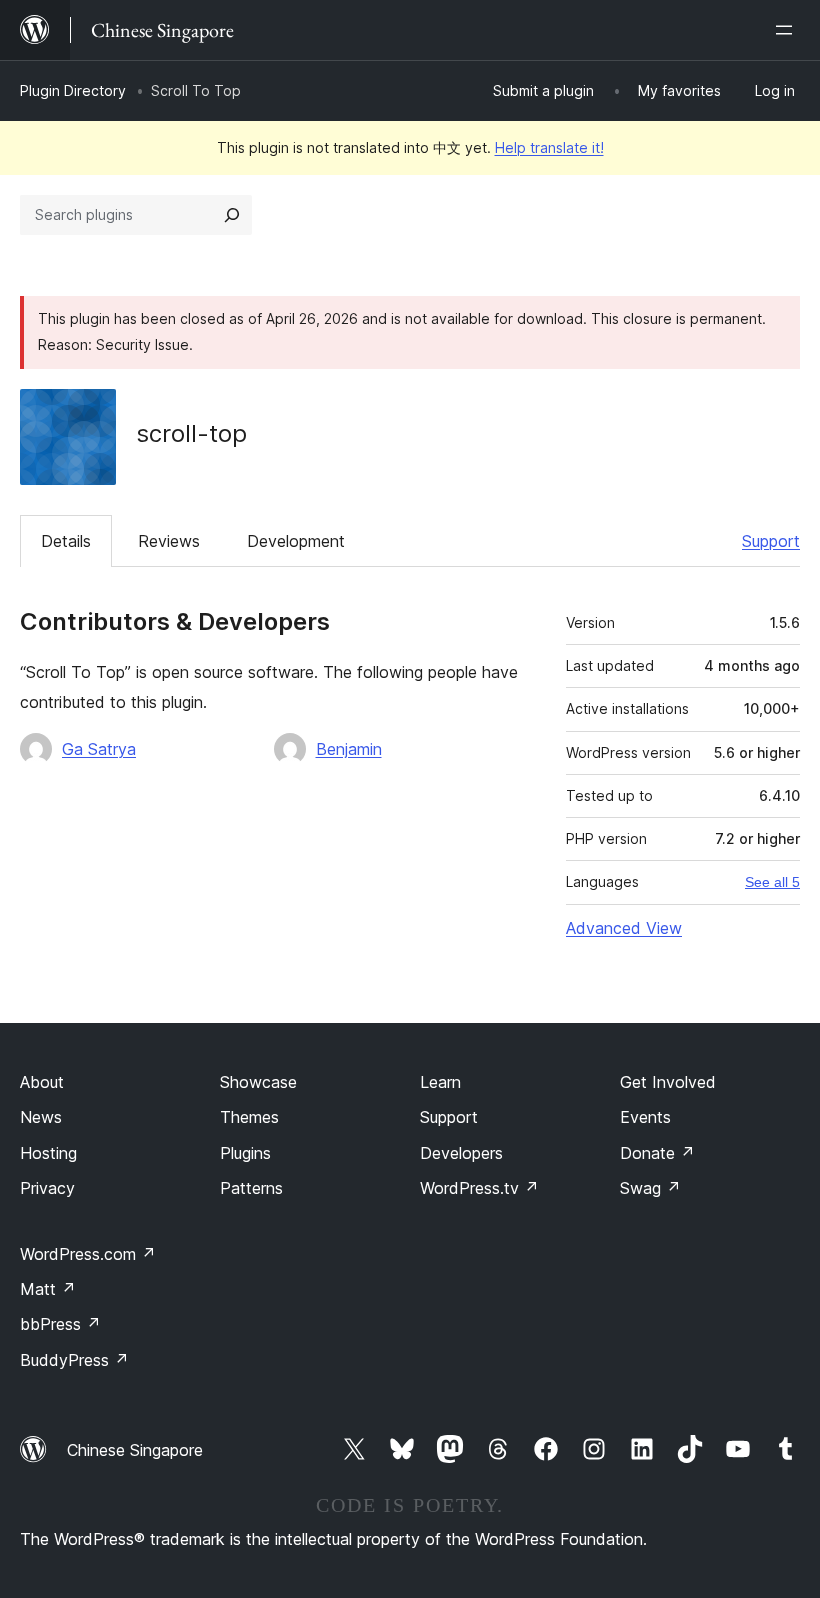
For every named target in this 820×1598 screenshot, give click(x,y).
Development (296, 541)
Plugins (245, 1153)
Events (645, 1117)
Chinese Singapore (135, 1450)
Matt (48, 1289)
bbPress (60, 1324)
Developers (461, 1153)
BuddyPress (74, 1360)
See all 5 (772, 882)
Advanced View (624, 928)
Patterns (251, 1188)
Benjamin (349, 749)
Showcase (258, 1082)
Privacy (47, 1188)
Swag (650, 1188)
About (42, 1082)
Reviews (169, 541)
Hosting (48, 1153)
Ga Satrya (99, 749)
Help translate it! (549, 147)
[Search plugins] (232, 215)
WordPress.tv (479, 1188)
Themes (249, 1117)
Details (66, 541)
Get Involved (668, 1082)
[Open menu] (788, 30)
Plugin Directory (73, 90)
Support (771, 541)
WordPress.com (88, 1254)
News (41, 1117)
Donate (657, 1153)
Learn (440, 1082)
